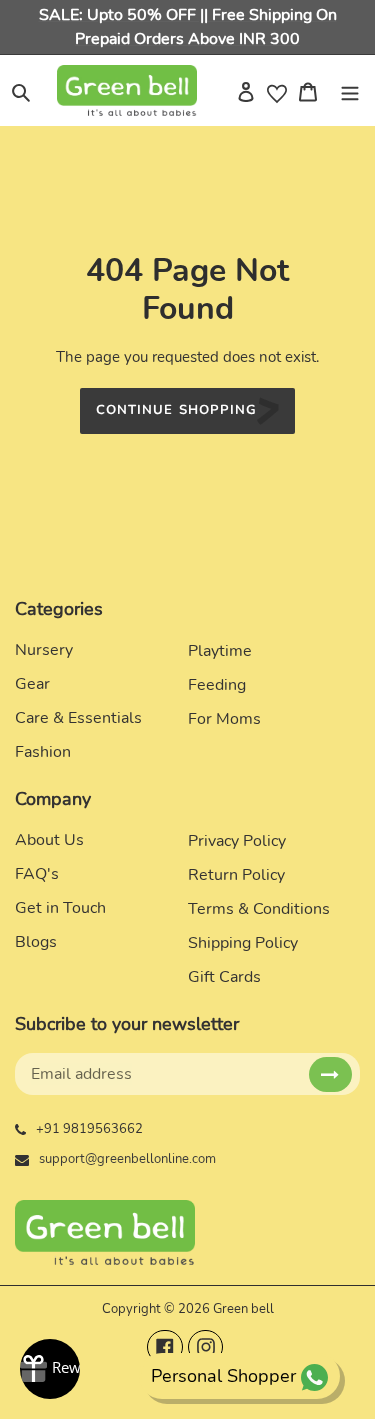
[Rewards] (50, 1369)
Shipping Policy (243, 943)
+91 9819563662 (89, 1129)
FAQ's (37, 874)
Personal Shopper (223, 1376)
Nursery (44, 650)
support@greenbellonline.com (127, 1159)
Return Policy (236, 875)
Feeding (217, 685)
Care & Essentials (78, 718)
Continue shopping (176, 410)
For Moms (224, 719)
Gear (32, 684)
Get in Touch (60, 908)
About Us (49, 840)
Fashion (43, 752)
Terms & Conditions (259, 909)
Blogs (36, 942)
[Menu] (350, 90)
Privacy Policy (237, 841)
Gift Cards (224, 977)
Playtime (220, 651)
